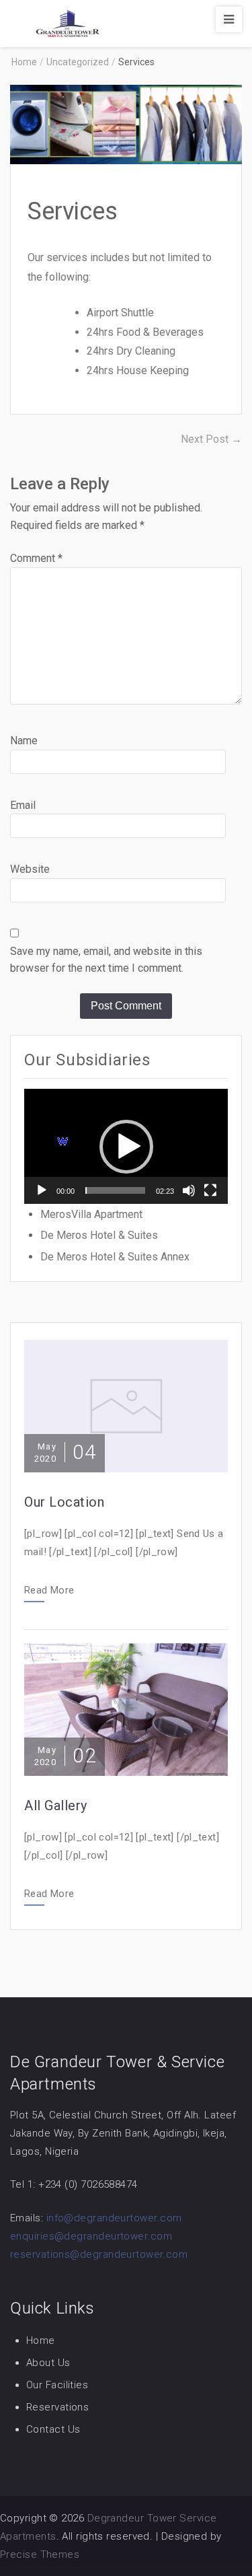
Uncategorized (78, 62)
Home (41, 2340)
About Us (48, 2363)
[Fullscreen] (210, 1190)
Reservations (57, 2407)
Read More (49, 1591)
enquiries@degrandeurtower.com (91, 2236)
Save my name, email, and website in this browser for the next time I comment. (106, 960)
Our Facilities (57, 2385)
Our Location (64, 1502)
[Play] (42, 1190)
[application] (126, 1146)
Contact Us (53, 2429)
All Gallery (56, 1805)
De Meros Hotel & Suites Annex (115, 1257)
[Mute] (189, 1190)
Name (24, 741)
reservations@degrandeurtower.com (99, 2254)
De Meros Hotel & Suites (99, 1235)
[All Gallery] (126, 1708)
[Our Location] (126, 1405)
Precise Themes (40, 2554)
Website (30, 869)
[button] (126, 1147)
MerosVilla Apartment (91, 1214)
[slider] (115, 1190)
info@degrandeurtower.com (114, 2218)
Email (23, 805)
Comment (36, 558)
